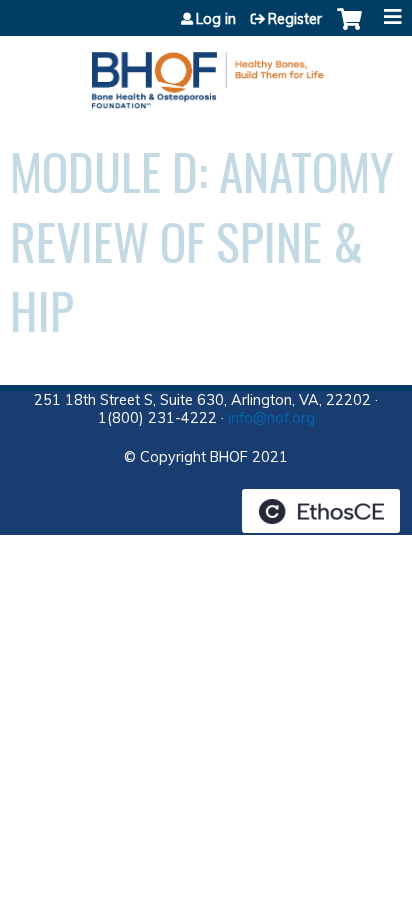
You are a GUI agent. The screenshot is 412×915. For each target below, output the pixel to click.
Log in (216, 19)
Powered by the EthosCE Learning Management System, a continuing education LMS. (321, 511)
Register (295, 19)
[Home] (206, 73)
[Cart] (349, 29)
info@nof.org (271, 418)
